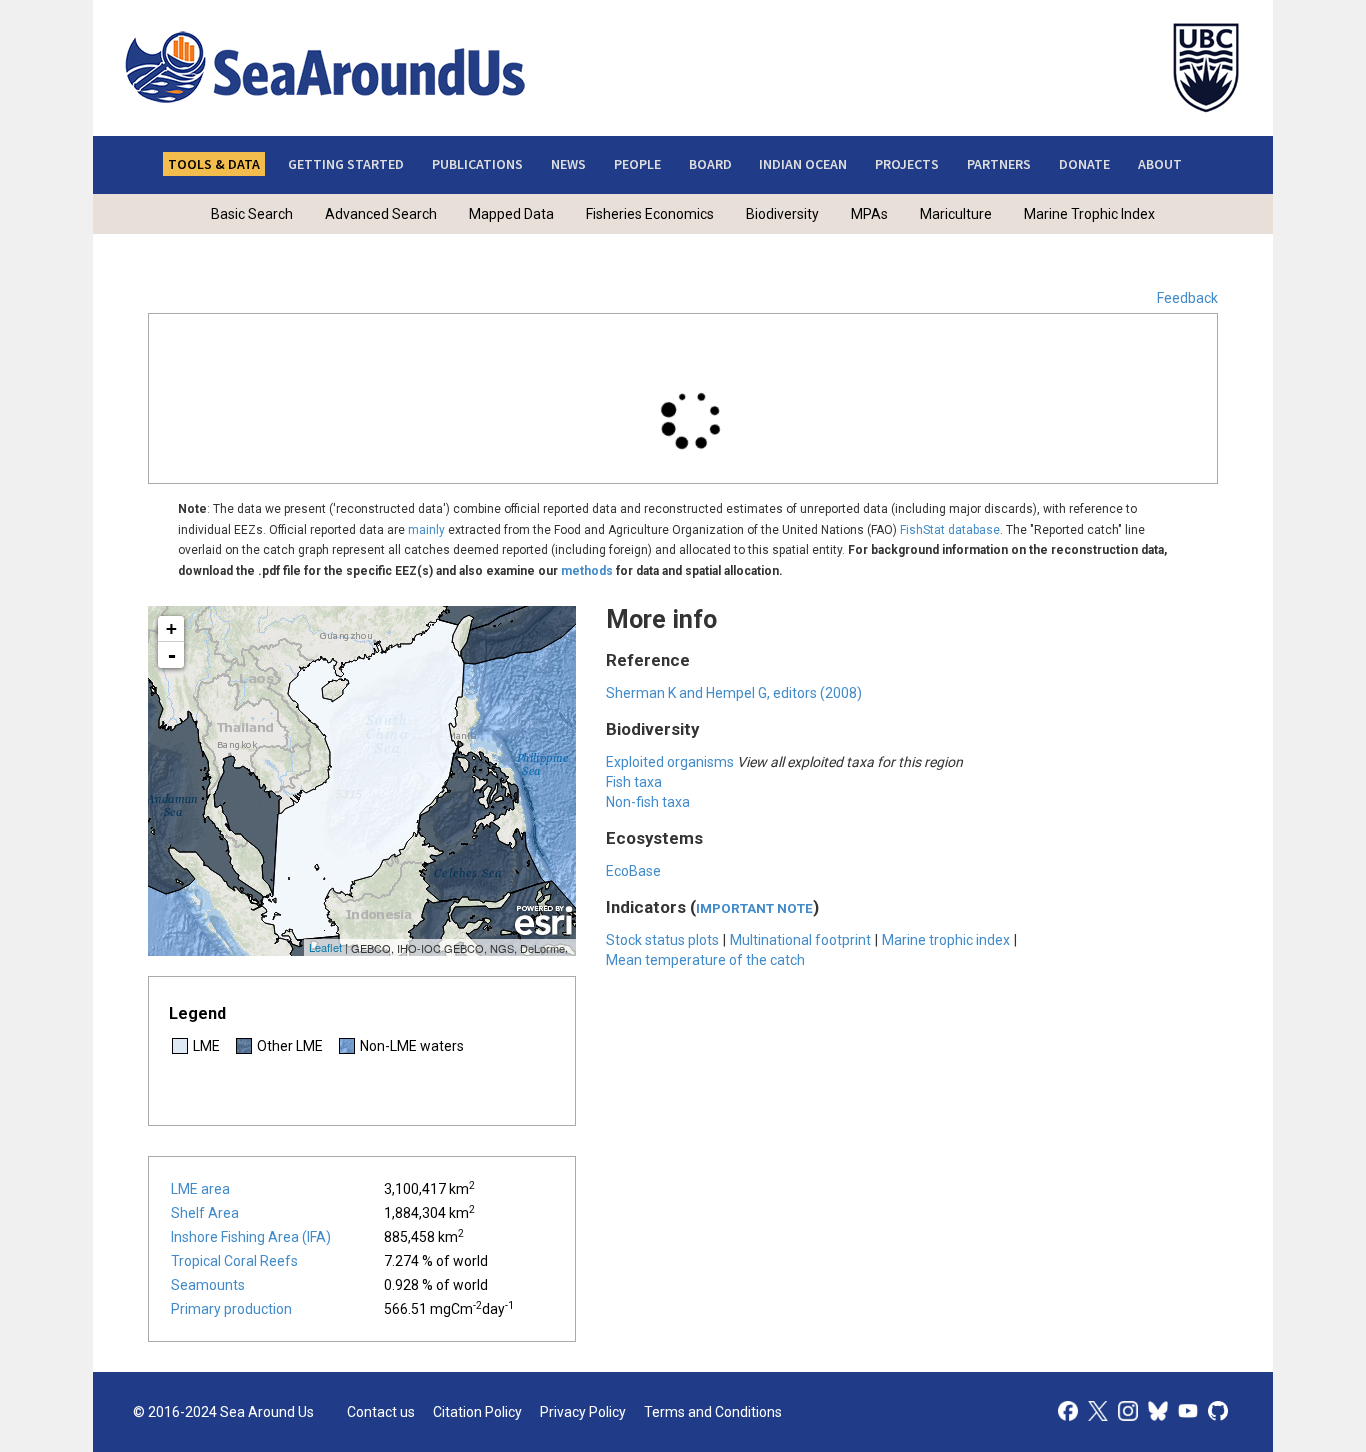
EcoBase (633, 871)
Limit (587, 350)
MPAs (869, 214)
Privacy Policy (583, 1412)
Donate (1084, 164)
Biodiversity (782, 214)
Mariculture (956, 214)
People (637, 164)
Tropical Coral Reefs (234, 1261)
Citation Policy (477, 1412)
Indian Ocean (803, 164)
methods (587, 571)
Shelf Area (205, 1213)
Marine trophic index (946, 940)
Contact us (381, 1412)
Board (710, 164)
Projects (907, 164)
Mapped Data (511, 214)
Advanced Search (381, 214)
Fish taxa (634, 782)
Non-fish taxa (648, 802)
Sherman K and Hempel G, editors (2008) (734, 693)
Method (1063, 364)
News (568, 164)
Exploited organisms (670, 762)
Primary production (231, 1309)
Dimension (202, 350)
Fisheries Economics (650, 214)
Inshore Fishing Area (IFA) (251, 1237)
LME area (200, 1189)
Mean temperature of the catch (705, 960)
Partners (999, 164)
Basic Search (252, 214)
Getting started (346, 164)
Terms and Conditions (713, 1412)
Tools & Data (214, 164)
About (1160, 164)
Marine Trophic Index (1089, 214)
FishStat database (950, 530)
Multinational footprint (800, 940)
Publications (477, 164)
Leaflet (325, 947)
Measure (438, 350)
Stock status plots (662, 940)
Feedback (1187, 298)
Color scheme (712, 350)
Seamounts (208, 1285)
